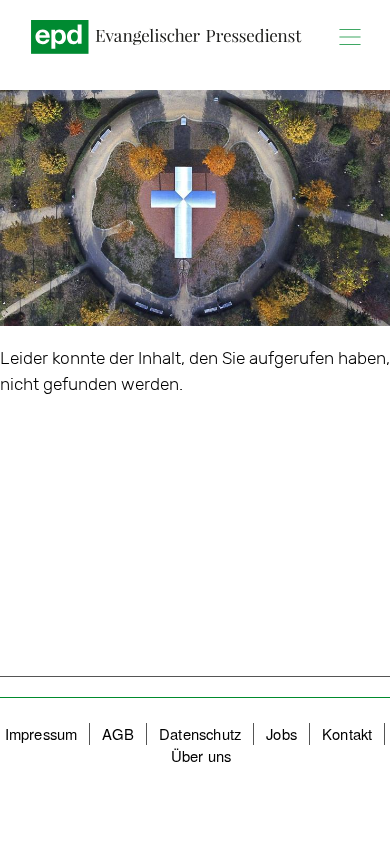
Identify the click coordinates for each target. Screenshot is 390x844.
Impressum (41, 733)
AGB (118, 733)
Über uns (201, 755)
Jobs (281, 733)
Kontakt (347, 733)
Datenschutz (200, 733)
